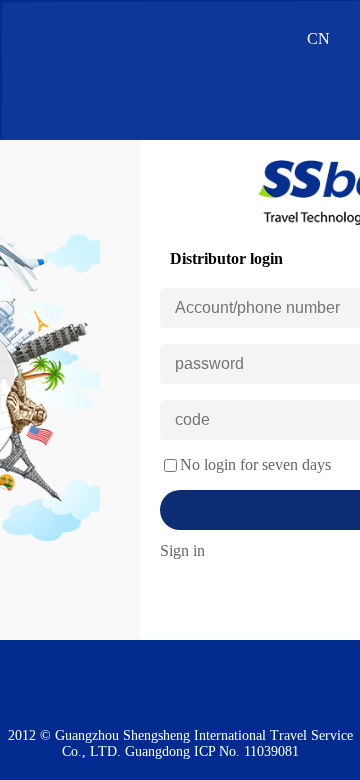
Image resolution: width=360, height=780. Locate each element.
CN (318, 38)
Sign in (182, 550)
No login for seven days (255, 464)
